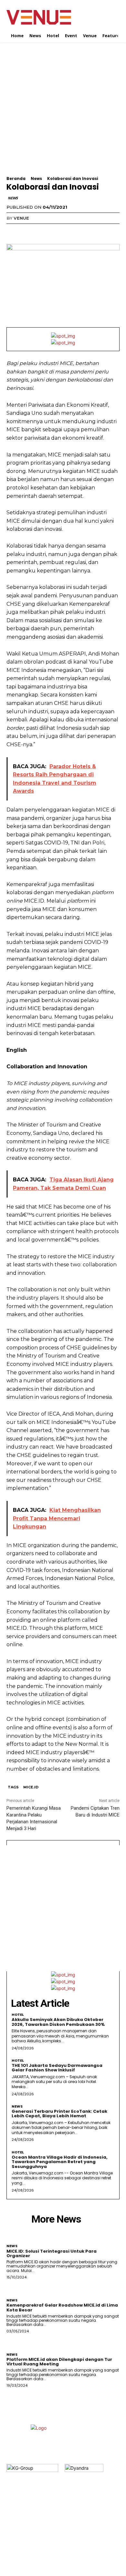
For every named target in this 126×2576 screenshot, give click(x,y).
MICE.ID (31, 1787)
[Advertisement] (63, 113)
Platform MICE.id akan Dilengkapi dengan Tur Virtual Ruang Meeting (59, 2362)
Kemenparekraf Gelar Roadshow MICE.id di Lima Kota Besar (62, 2307)
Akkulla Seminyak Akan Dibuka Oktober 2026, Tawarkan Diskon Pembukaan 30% (58, 2022)
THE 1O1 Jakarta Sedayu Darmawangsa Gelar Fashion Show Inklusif (57, 2068)
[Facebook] (13, 231)
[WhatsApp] (58, 231)
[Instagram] (57, 2544)
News (36, 178)
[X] (28, 231)
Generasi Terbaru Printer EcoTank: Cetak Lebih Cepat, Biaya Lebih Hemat (59, 2114)
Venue (21, 218)
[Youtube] (82, 2544)
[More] (73, 231)
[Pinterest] (43, 231)
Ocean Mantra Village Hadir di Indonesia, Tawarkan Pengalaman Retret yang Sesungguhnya (60, 2162)
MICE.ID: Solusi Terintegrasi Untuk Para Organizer (52, 2253)
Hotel (18, 2015)
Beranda (16, 178)
